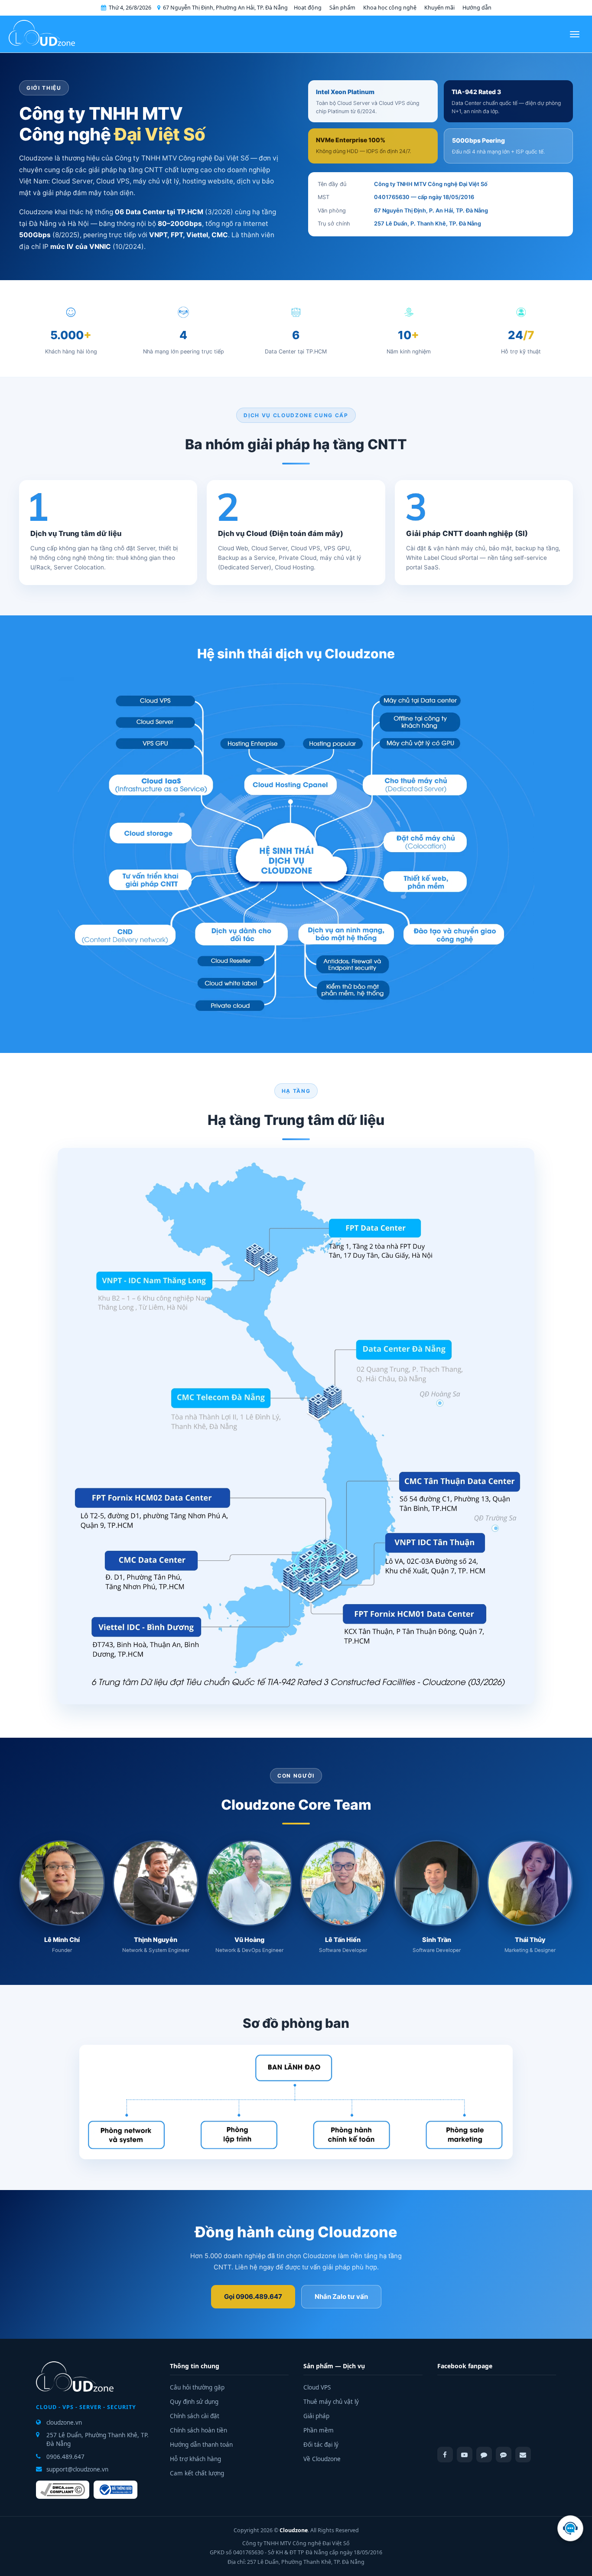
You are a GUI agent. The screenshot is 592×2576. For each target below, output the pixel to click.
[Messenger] (484, 2455)
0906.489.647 (65, 2457)
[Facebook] (445, 2455)
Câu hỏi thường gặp (197, 2387)
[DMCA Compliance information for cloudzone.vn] (63, 2490)
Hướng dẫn (477, 8)
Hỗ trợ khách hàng (195, 2459)
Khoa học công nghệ (390, 8)
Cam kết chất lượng (197, 2473)
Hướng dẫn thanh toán (201, 2445)
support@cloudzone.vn (77, 2469)
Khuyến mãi (439, 8)
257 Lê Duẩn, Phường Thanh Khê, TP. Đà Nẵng (98, 2439)
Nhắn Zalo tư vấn (341, 2296)
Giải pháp (316, 2416)
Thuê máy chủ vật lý (331, 2402)
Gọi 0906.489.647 (253, 2296)
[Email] (523, 2455)
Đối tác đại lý (321, 2445)
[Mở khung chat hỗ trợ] (570, 2528)
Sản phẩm (342, 8)
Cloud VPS (317, 2387)
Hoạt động (308, 8)
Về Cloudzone (322, 2459)
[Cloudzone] (42, 34)
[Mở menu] (575, 34)
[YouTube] (465, 2455)
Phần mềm (319, 2430)
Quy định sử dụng (194, 2402)
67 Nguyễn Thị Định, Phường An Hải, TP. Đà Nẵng (225, 8)
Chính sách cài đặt (195, 2416)
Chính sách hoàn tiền (198, 2430)
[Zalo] (504, 2455)
